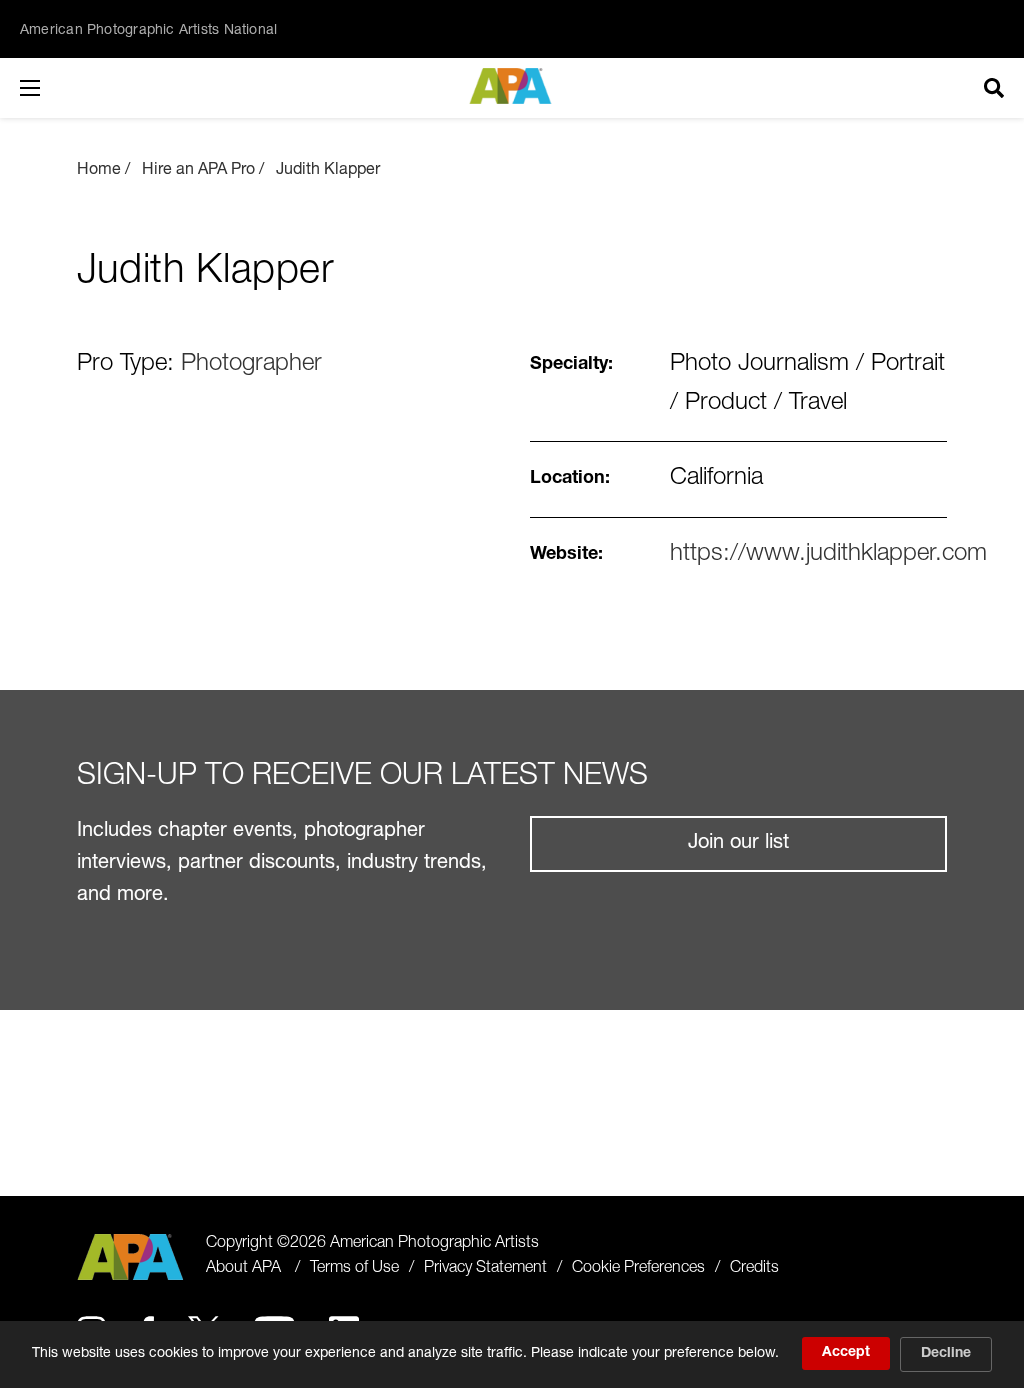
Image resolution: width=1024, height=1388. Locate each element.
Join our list (738, 844)
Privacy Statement (485, 1269)
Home (99, 171)
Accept (846, 1353)
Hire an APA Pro (198, 171)
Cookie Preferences (638, 1269)
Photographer (251, 365)
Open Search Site (994, 88)
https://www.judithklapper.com (828, 555)
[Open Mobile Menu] (50, 88)
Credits (754, 1269)
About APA (243, 1269)
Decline (946, 1354)
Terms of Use (354, 1269)
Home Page (512, 86)
